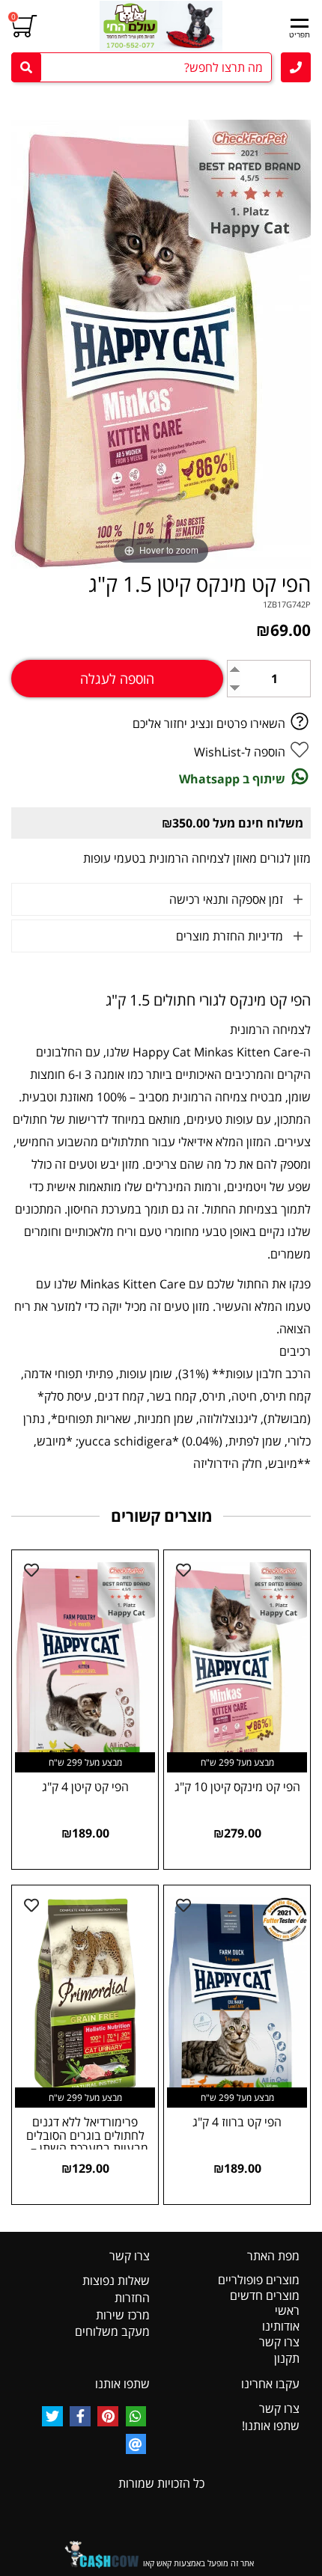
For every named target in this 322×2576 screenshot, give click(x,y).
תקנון (287, 2358)
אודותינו (281, 2326)
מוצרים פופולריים (259, 2280)
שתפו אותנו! (271, 2426)
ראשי (287, 2310)
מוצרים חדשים (265, 2295)
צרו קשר (279, 2342)
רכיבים (295, 1351)
